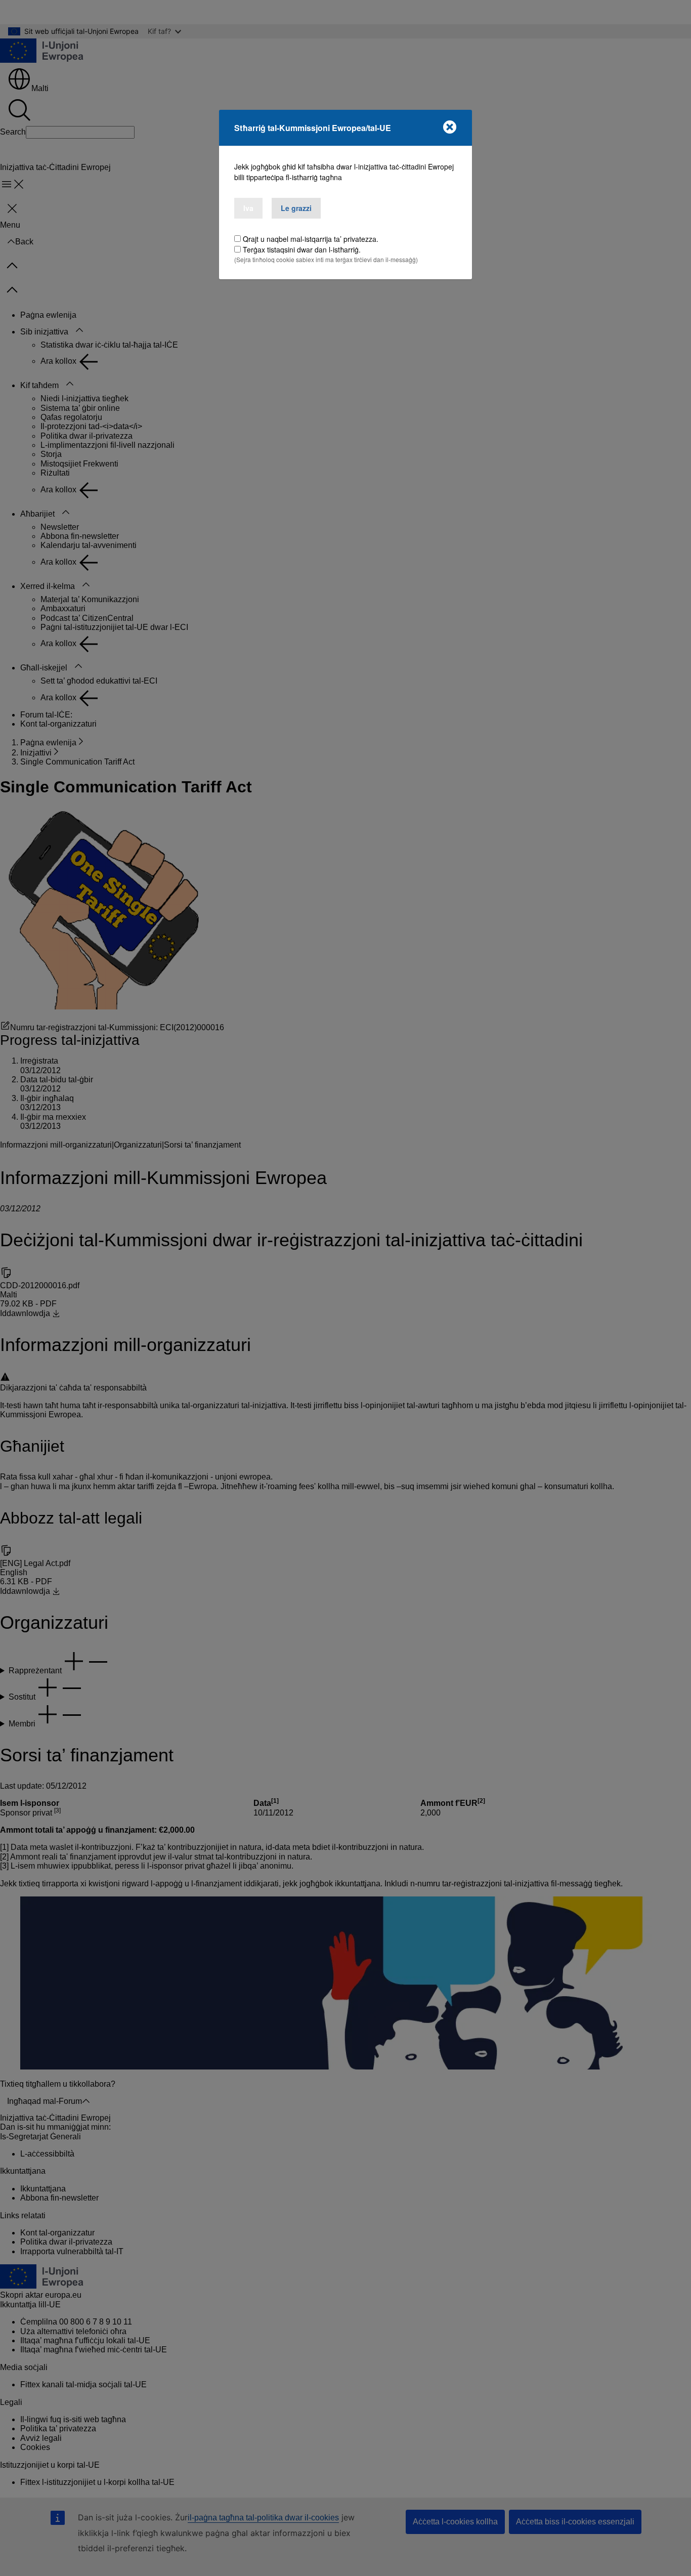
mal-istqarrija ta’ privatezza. (334, 239)
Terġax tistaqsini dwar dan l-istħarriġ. (302, 249)
